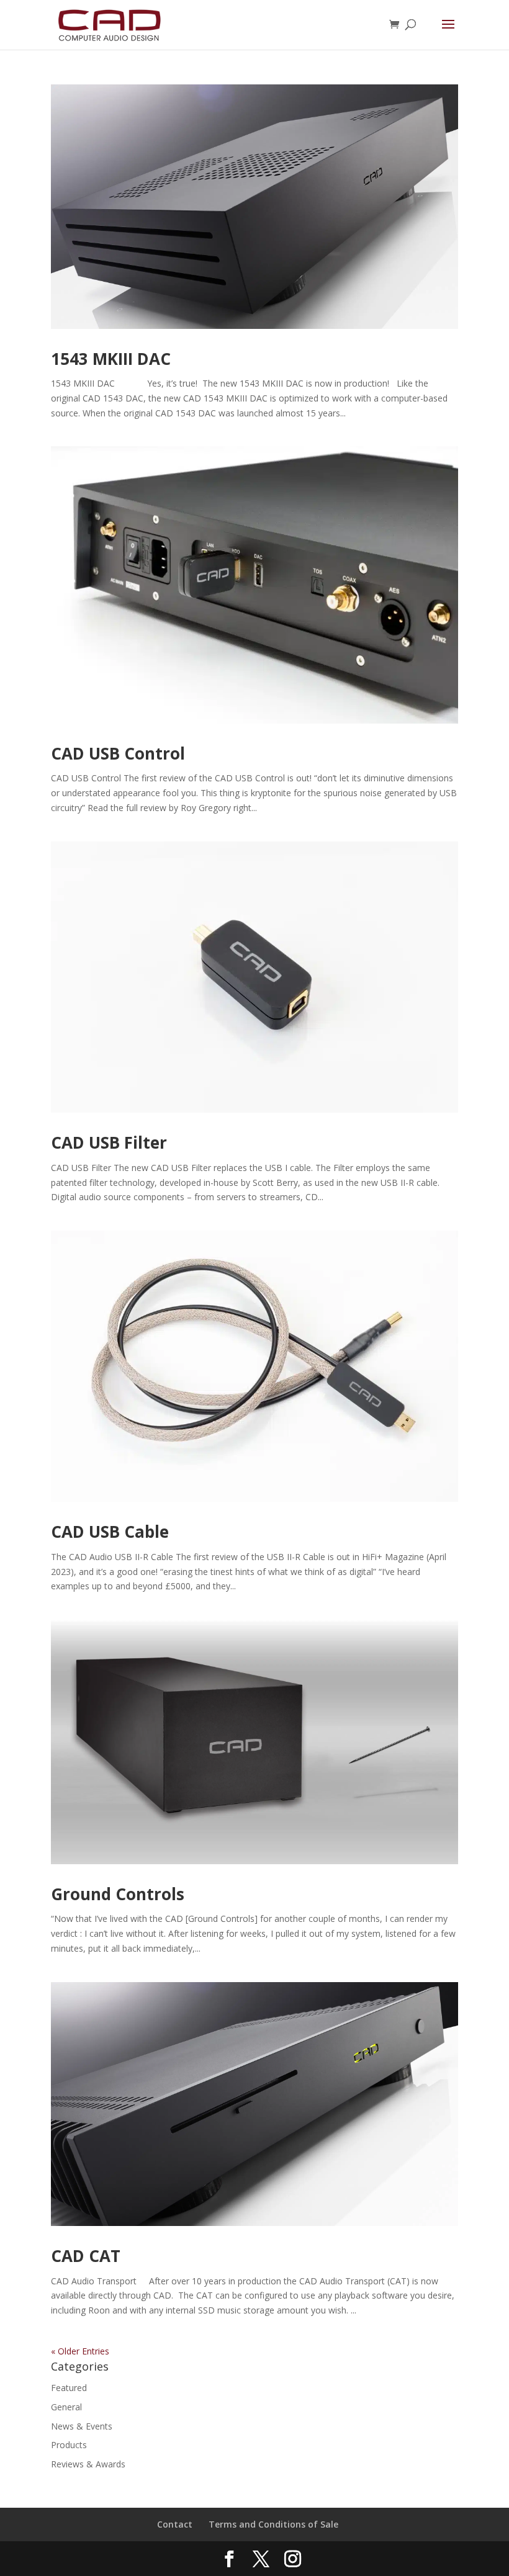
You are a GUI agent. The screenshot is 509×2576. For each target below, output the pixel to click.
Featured (69, 2388)
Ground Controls (118, 1894)
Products (69, 2445)
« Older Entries (80, 2351)
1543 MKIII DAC (111, 359)
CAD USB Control (118, 753)
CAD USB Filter (109, 1142)
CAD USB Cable (110, 1532)
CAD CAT (86, 2256)
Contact (175, 2524)
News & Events (82, 2426)
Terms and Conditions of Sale (273, 2524)
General (66, 2407)
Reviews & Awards (88, 2464)
